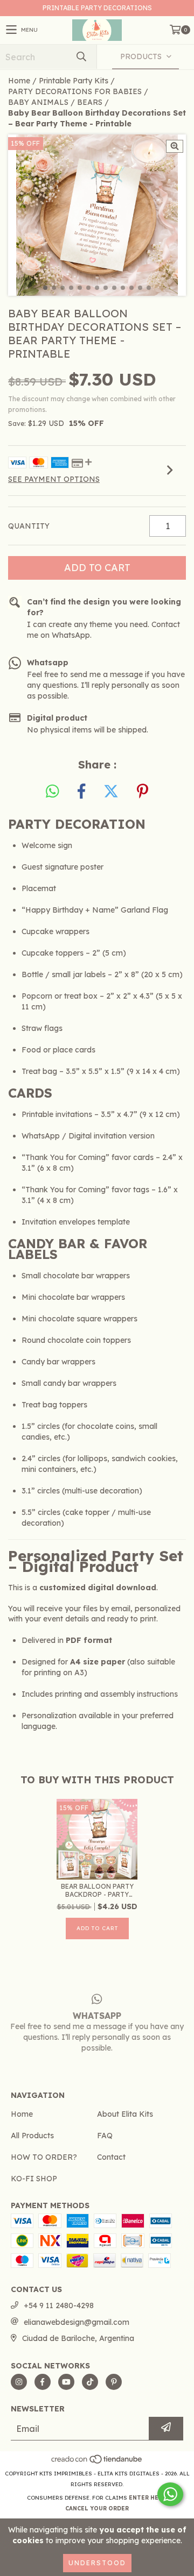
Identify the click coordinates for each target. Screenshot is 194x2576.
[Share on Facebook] (81, 792)
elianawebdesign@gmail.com (77, 2322)
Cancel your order (97, 2509)
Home (19, 81)
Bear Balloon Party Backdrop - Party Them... (97, 1890)
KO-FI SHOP (34, 2179)
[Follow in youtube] (66, 2382)
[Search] (81, 57)
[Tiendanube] (97, 2463)
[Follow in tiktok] (90, 2382)
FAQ (105, 2136)
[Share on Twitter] (111, 792)
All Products (32, 2136)
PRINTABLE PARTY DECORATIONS (97, 8)
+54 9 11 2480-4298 (59, 2305)
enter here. (148, 2498)
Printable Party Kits (74, 81)
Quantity (29, 526)
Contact (111, 2157)
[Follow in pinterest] (114, 2382)
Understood (97, 2563)
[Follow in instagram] (19, 2382)
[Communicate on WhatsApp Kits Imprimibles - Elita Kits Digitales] (170, 2494)
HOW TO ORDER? (44, 2157)
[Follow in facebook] (43, 2382)
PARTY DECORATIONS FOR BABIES (75, 91)
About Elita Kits (125, 2114)
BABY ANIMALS (38, 102)
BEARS (90, 102)
